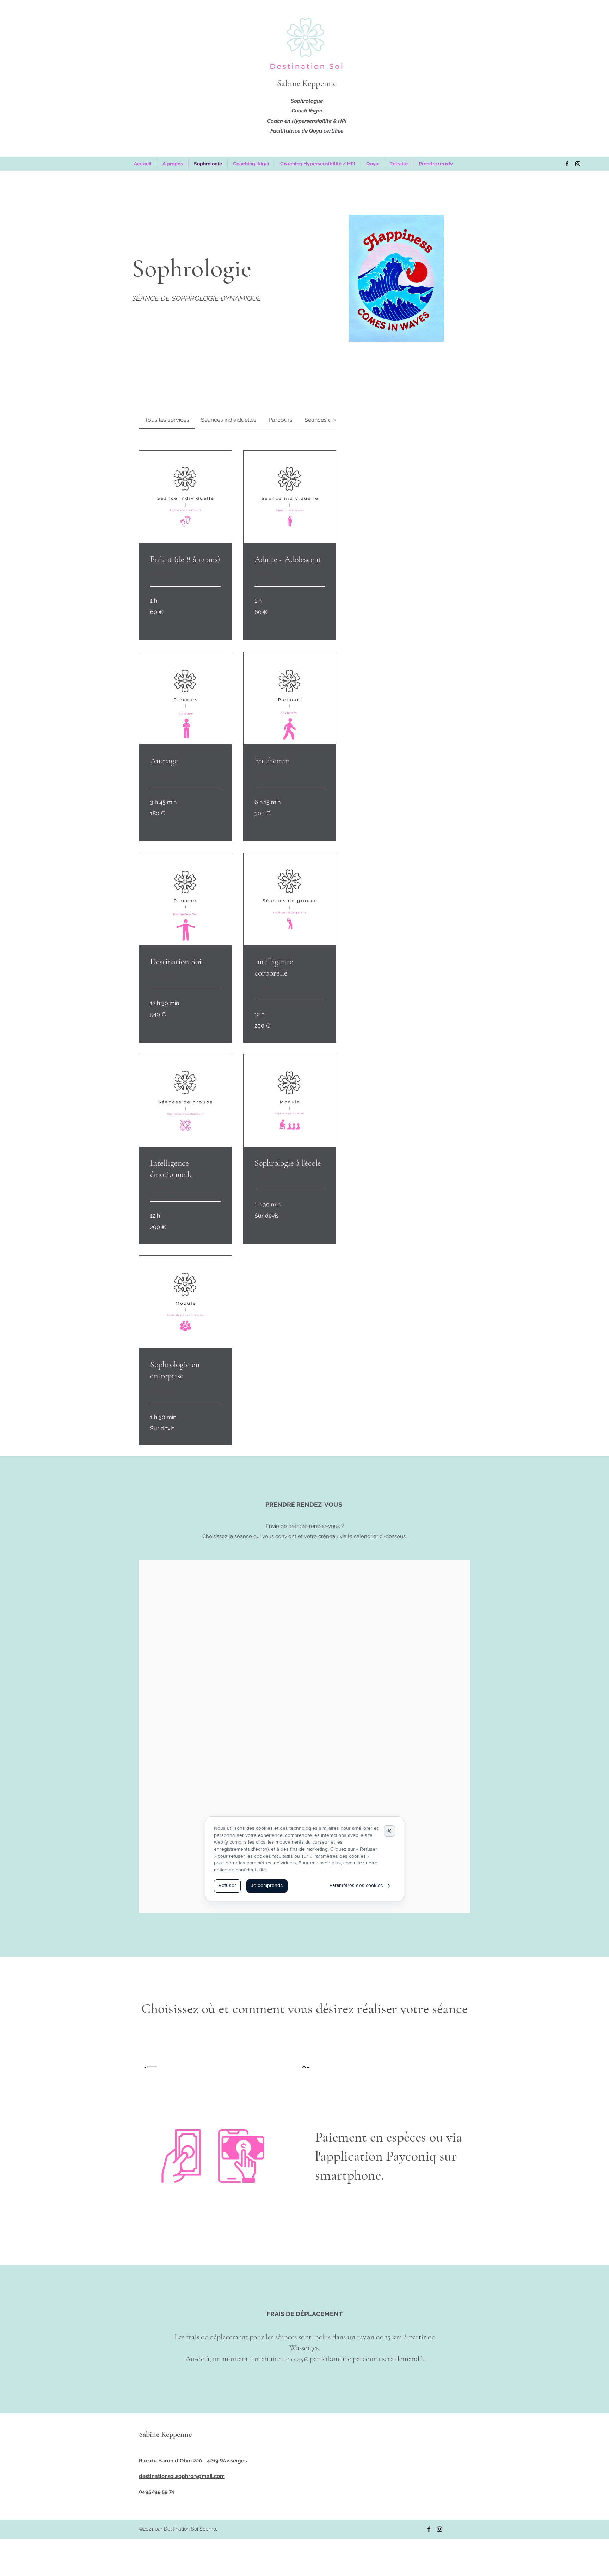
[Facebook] (567, 164)
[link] (167, 420)
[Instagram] (578, 164)
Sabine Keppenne (307, 83)
